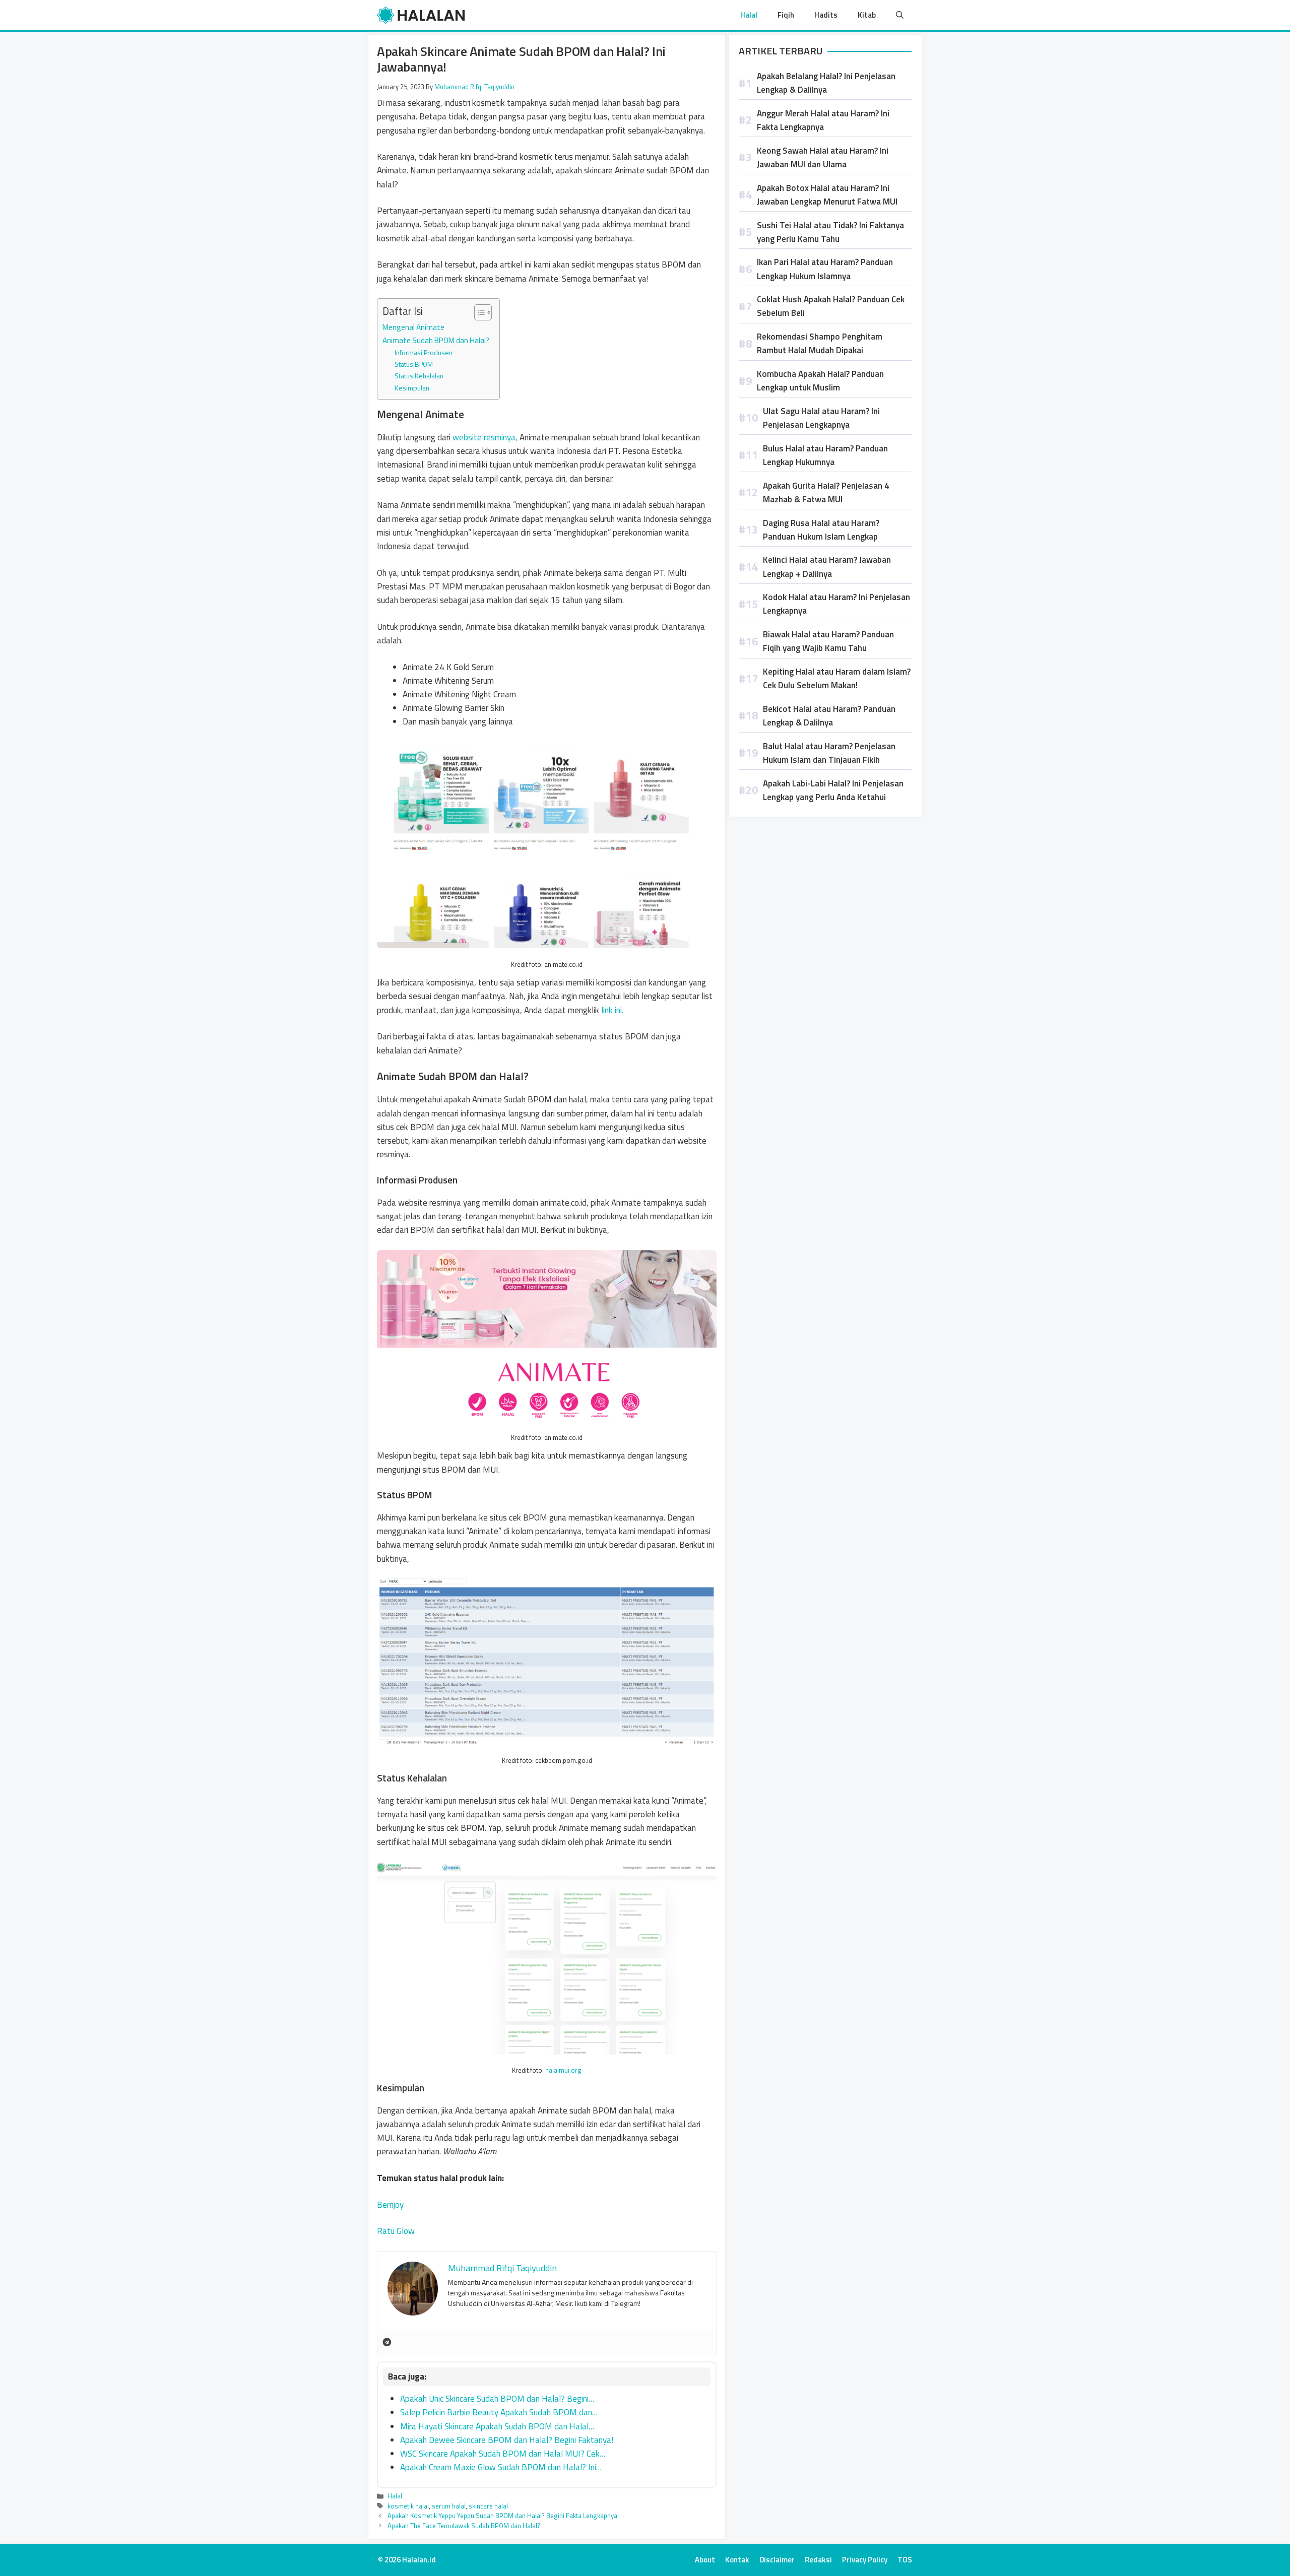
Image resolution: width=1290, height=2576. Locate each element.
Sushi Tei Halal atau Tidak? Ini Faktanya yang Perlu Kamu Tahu (830, 232)
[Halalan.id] (422, 15)
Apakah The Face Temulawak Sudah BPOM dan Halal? (464, 2526)
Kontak (737, 2560)
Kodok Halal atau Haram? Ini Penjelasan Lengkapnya (836, 604)
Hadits (826, 15)
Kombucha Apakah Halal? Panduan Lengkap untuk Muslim (820, 381)
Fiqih (786, 15)
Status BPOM (414, 364)
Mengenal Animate (413, 327)
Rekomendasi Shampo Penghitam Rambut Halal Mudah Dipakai (820, 343)
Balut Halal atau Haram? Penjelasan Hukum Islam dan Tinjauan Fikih (829, 753)
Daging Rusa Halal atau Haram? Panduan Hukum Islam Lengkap (821, 530)
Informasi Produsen (424, 352)
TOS (905, 2560)
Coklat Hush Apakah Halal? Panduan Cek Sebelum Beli (831, 306)
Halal (749, 15)
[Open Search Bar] (900, 15)
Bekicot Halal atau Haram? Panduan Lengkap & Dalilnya (829, 716)
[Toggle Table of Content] (478, 312)
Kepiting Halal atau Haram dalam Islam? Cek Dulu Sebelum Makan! (837, 678)
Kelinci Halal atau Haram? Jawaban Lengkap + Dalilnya (827, 567)
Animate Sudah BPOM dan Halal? (436, 340)
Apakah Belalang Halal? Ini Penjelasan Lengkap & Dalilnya (826, 83)
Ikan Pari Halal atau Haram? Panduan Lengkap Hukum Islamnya (825, 269)
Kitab (867, 15)
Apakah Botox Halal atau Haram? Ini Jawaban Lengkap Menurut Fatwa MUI (827, 195)
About (705, 2560)
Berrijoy (390, 2205)
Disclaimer (777, 2560)
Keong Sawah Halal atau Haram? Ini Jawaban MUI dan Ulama (823, 157)
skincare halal (488, 2506)
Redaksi (818, 2560)
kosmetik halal (408, 2506)
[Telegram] (387, 2343)
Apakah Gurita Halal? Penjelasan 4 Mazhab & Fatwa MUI (826, 492)
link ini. (612, 1010)
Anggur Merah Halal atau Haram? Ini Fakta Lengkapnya (823, 120)
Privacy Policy (865, 2560)
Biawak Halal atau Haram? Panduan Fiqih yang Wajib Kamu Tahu (828, 641)
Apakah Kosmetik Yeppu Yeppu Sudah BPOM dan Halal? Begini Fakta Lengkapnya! (503, 2516)
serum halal (449, 2506)
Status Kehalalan (419, 376)
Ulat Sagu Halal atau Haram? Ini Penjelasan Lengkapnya (821, 418)
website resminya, (486, 437)
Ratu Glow (396, 2231)
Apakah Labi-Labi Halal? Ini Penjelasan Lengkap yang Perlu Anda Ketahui (833, 790)
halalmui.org (563, 2070)
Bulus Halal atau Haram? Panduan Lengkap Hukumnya (825, 455)
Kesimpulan (412, 388)
